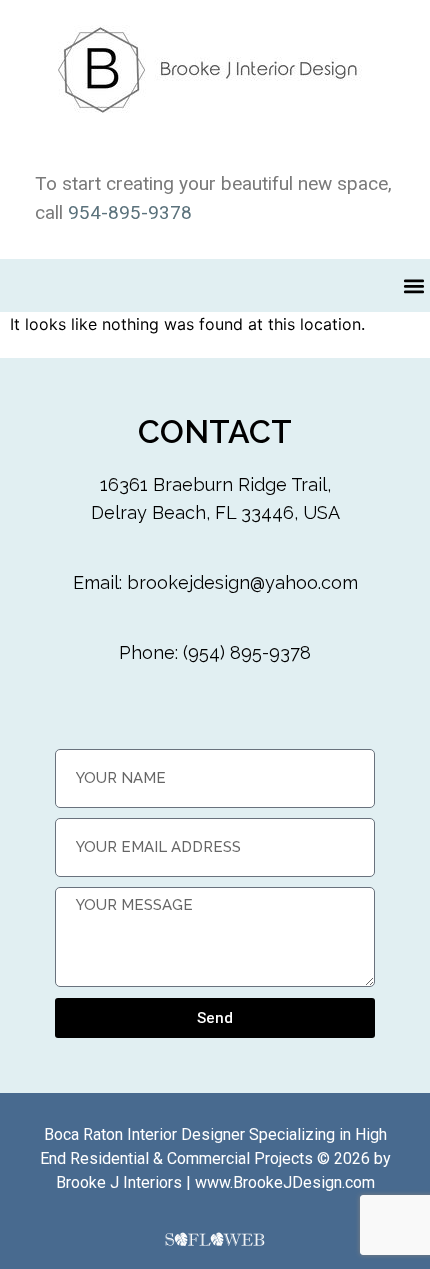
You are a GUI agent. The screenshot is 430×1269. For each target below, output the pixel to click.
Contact (215, 431)
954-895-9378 (130, 212)
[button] (413, 285)
